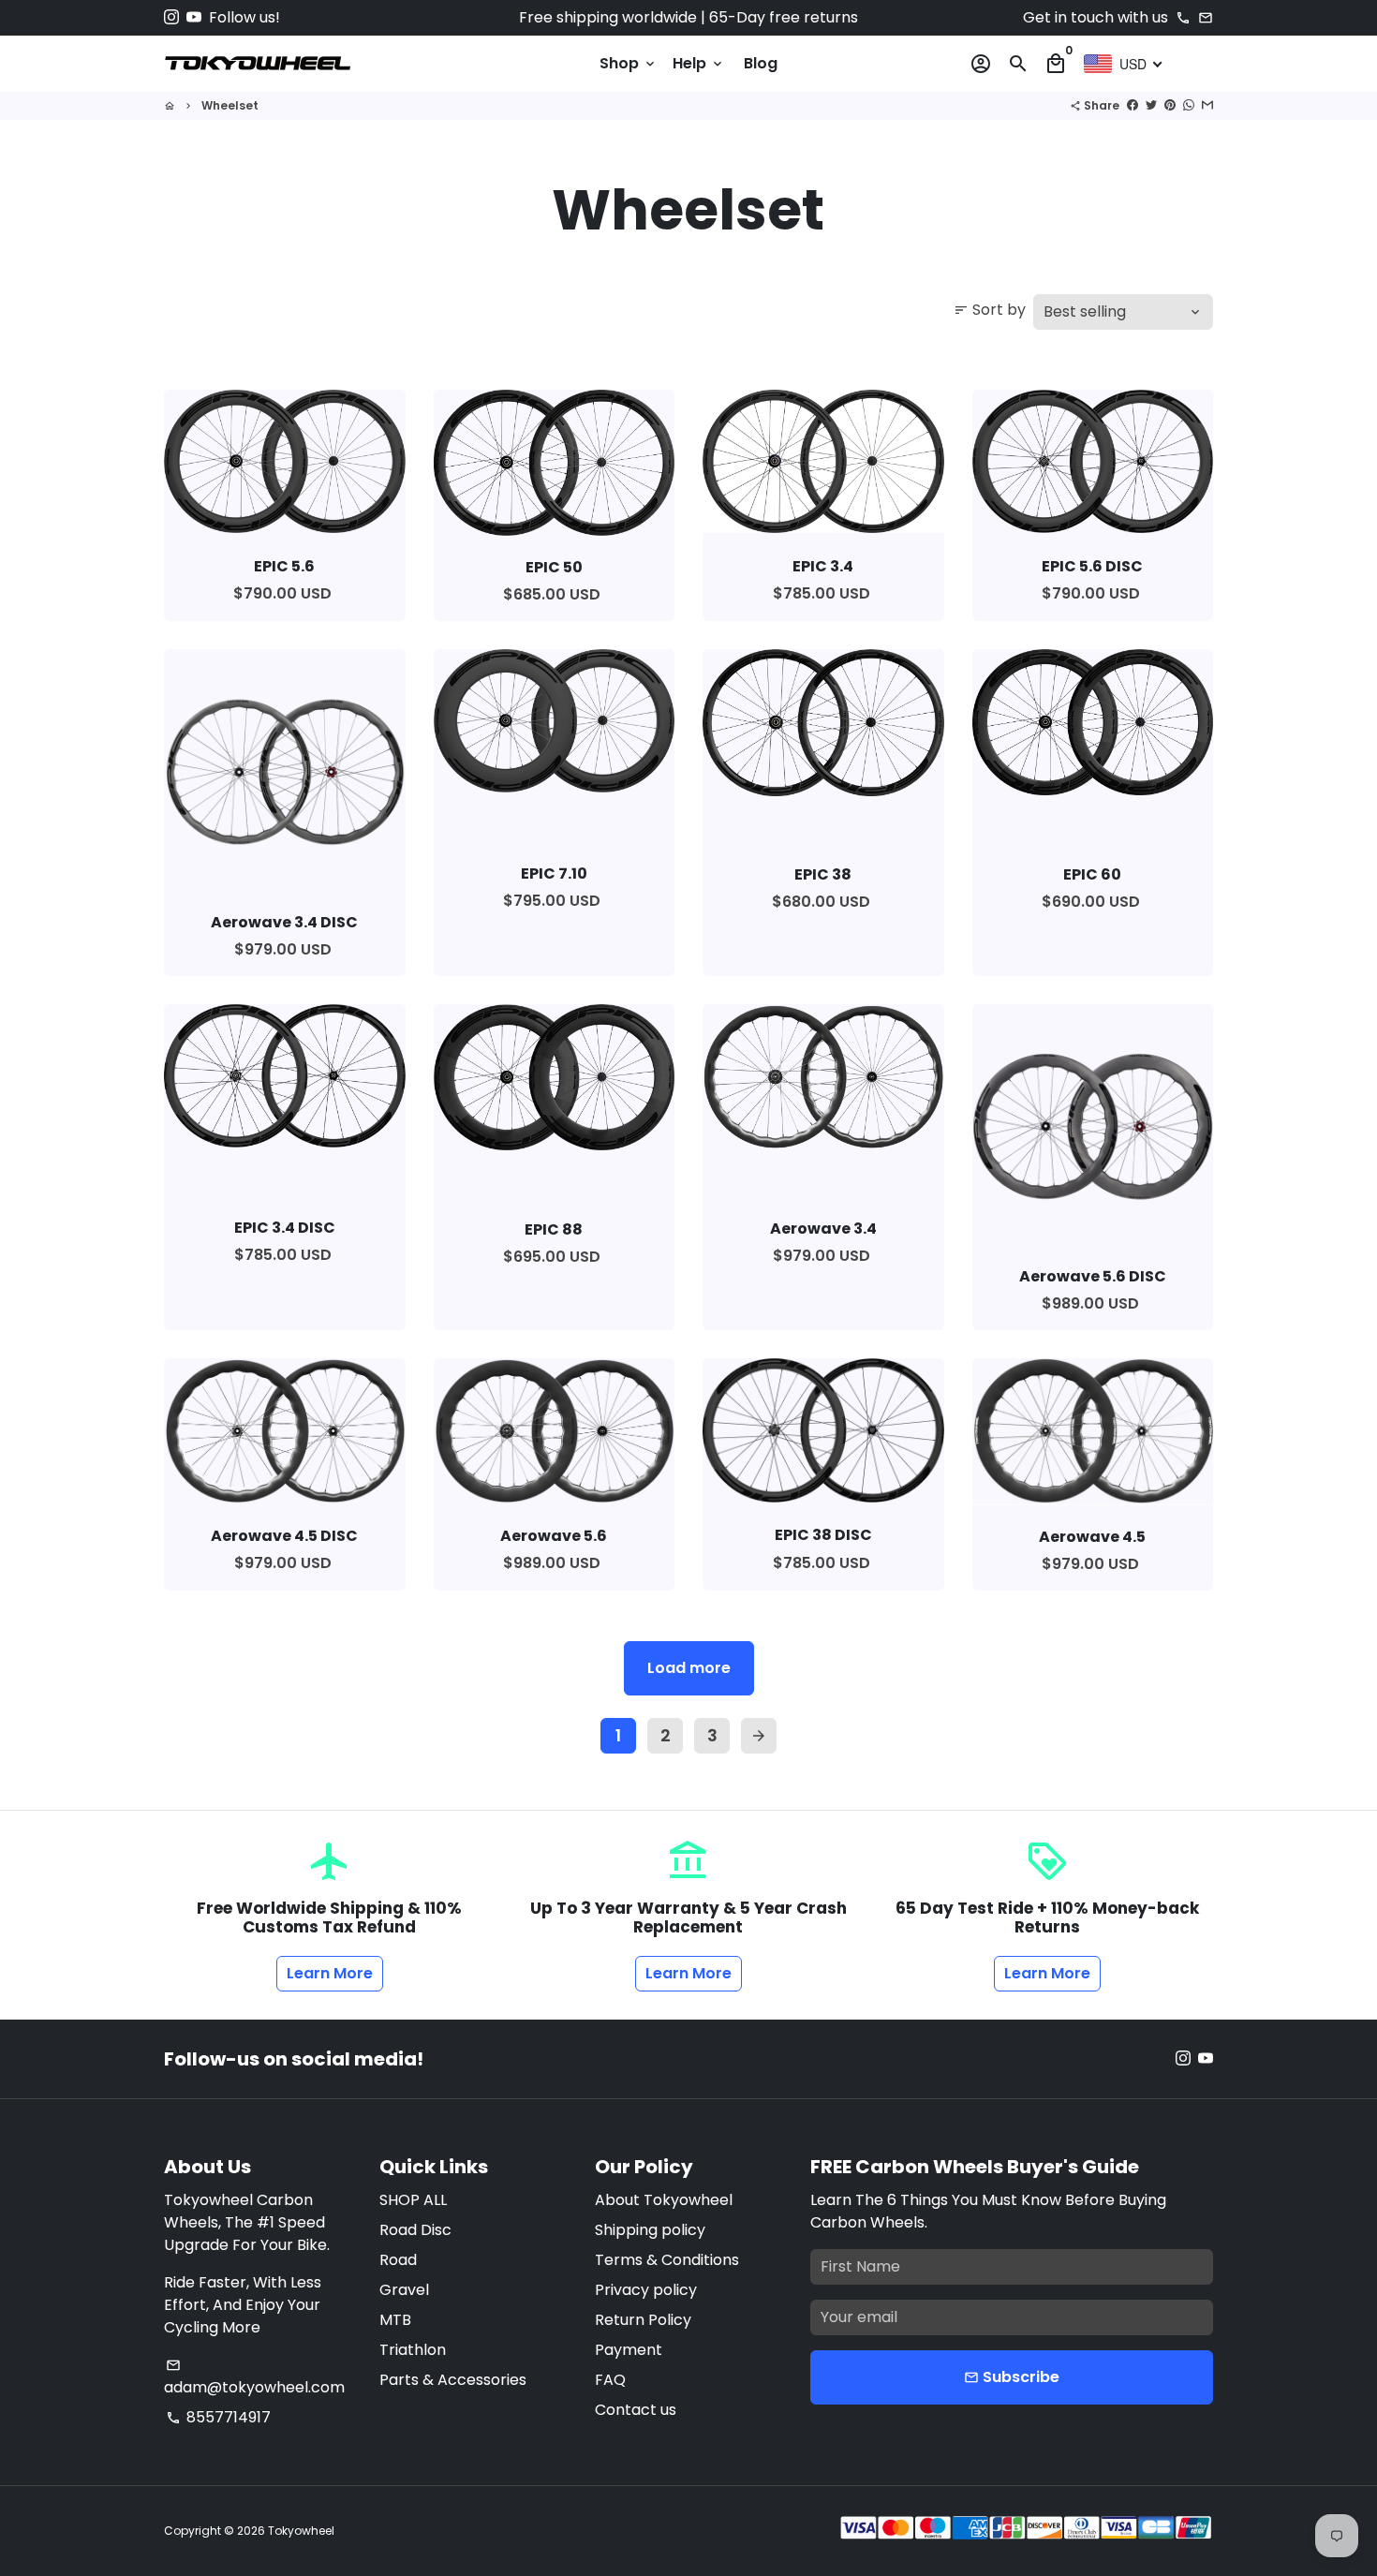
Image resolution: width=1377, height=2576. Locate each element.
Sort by (990, 310)
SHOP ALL (413, 2200)
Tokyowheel (301, 2531)
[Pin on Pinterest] (1170, 105)
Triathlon (413, 2350)
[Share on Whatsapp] (1189, 105)
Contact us (636, 2410)
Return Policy (643, 2320)
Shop (629, 63)
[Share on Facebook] (1133, 105)
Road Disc (415, 2230)
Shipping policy (650, 2230)
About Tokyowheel (664, 2200)
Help (699, 63)
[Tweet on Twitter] (1151, 105)
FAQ (610, 2380)
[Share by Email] (1207, 105)
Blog (761, 63)
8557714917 (218, 2417)
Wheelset (230, 105)
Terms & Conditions (667, 2260)
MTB (395, 2320)
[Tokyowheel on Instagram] (171, 17)
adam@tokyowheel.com (254, 2378)
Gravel (404, 2290)
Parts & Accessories (453, 2380)
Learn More (330, 1973)
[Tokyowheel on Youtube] (194, 17)
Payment (629, 2350)
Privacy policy (646, 2290)
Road (398, 2260)
